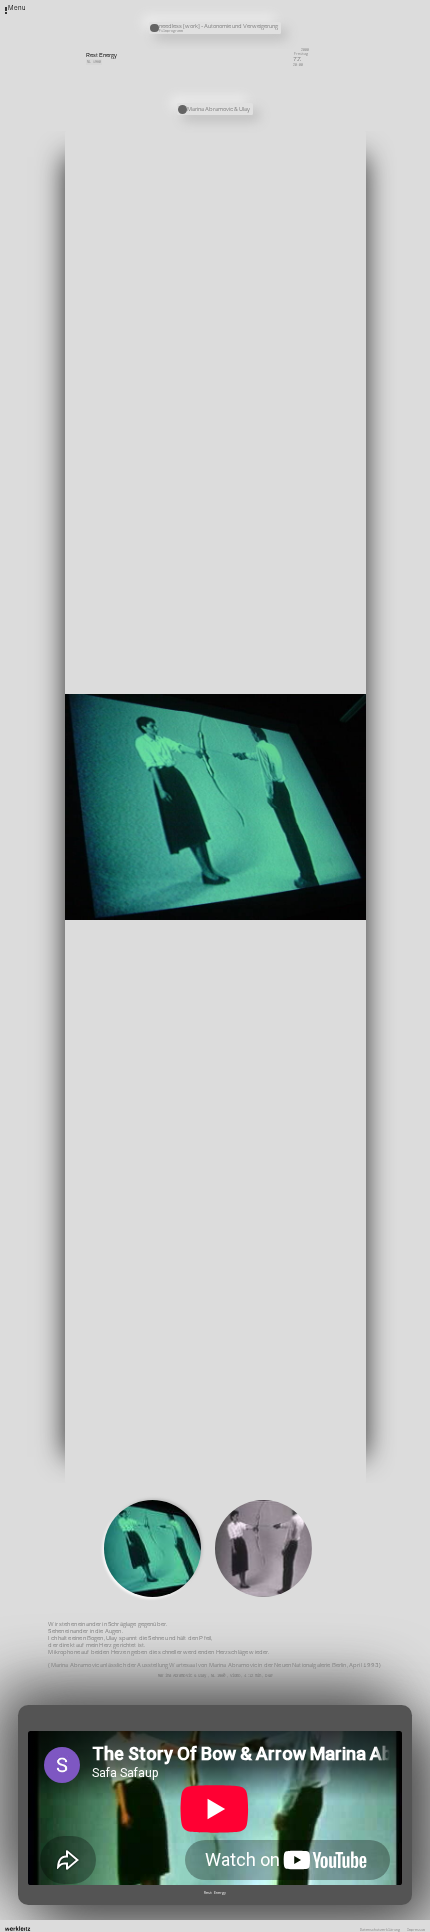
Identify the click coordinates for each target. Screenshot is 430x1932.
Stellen (283, 13)
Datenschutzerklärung (380, 1930)
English (283, 42)
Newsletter (286, 6)
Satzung (283, 27)
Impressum (416, 1930)
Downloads (285, 34)
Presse (282, 20)
